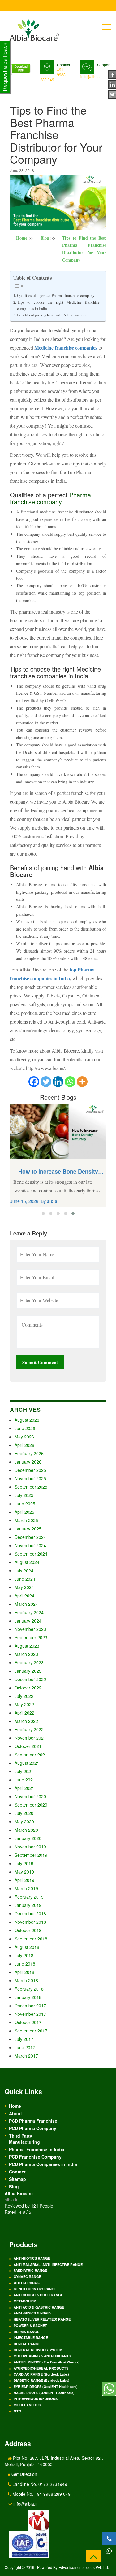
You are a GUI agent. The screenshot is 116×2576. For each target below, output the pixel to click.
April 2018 (24, 1972)
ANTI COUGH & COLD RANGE (38, 2295)
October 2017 (28, 2022)
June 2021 (25, 1780)
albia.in (12, 2200)
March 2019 (26, 1888)
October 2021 (28, 1746)
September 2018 (31, 1939)
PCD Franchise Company (35, 2157)
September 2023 (31, 1637)
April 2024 (24, 1596)
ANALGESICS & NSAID (32, 2313)
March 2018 (26, 1980)
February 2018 (29, 1989)
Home (22, 238)
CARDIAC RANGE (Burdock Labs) (41, 2374)
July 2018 (24, 1955)
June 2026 (25, 1428)
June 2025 (25, 1504)
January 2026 (28, 1462)
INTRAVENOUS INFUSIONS (36, 2399)
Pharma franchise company (50, 498)
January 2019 (28, 1905)
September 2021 (31, 1755)
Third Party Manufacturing (24, 2139)
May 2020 (24, 1821)
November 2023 (30, 1629)
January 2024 (28, 1621)
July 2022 (24, 1696)
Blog (45, 238)
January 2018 (28, 1997)
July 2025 (24, 1495)
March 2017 (26, 2056)
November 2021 (30, 1738)
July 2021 (24, 1771)
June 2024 (25, 1579)
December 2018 (30, 1913)
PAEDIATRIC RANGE (30, 2270)
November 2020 (30, 1796)
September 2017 (31, 2031)
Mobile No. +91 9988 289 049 (41, 2494)
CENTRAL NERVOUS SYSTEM (38, 2350)
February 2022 (29, 1729)
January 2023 (28, 1671)
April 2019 (24, 1880)
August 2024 (27, 1562)
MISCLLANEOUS (27, 2405)
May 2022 (24, 1704)
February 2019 (29, 1897)
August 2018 (27, 1947)
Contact (17, 2172)
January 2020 (28, 1838)
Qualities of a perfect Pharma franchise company (56, 295)
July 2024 (24, 1570)
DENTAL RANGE (27, 2344)
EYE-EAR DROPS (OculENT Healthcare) (46, 2387)
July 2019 (24, 1863)
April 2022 (24, 1713)
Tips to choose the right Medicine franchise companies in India (58, 305)
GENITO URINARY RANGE (35, 2289)
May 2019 (24, 1872)
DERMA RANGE (26, 2332)
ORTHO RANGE (27, 2283)
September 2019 (31, 1855)
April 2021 (24, 1788)
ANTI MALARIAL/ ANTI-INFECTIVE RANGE (48, 2264)
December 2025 (30, 1470)
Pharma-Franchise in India (37, 2149)
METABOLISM (25, 2301)
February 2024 (29, 1612)
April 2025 (24, 1512)
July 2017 (24, 2039)
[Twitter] (46, 1082)
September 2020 (31, 1805)
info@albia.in (92, 76)
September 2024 (31, 1554)
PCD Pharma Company (33, 2128)
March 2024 (26, 1604)
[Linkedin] (58, 1082)
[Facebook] (34, 1082)
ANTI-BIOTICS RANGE (32, 2258)
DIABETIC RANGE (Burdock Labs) (41, 2380)
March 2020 (26, 1830)
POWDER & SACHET (30, 2325)
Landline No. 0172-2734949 (39, 2484)
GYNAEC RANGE (27, 2277)
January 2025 (28, 1529)
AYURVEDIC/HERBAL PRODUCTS (41, 2368)
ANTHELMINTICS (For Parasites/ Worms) (47, 2362)
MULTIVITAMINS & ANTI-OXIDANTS (42, 2356)
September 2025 (31, 1487)
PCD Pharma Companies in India (43, 2164)
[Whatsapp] (70, 1082)
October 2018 (28, 1930)
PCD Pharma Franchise (33, 2121)
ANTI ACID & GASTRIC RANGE (39, 2307)
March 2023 (26, 1654)
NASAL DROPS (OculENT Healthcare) (44, 2393)
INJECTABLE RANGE (31, 2338)
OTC (17, 2411)
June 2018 (25, 1964)
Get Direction (24, 2474)
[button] (43, 1213)
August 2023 (27, 1646)
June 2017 (25, 2047)
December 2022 (30, 1679)
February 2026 (29, 1453)
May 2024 (24, 1587)
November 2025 (30, 1478)
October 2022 (28, 1688)
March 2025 (26, 1520)
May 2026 (24, 1437)
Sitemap (17, 2179)
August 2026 (27, 1420)
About (15, 2113)
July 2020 (24, 1813)
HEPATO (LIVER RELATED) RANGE (42, 2319)
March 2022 (26, 1721)
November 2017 (30, 2014)
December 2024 (30, 1537)
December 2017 (30, 2006)
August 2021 (27, 1763)
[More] (82, 1082)
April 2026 (24, 1445)
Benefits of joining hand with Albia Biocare (51, 315)
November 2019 (30, 1847)
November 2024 (30, 1545)
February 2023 (29, 1662)
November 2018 (30, 1922)
